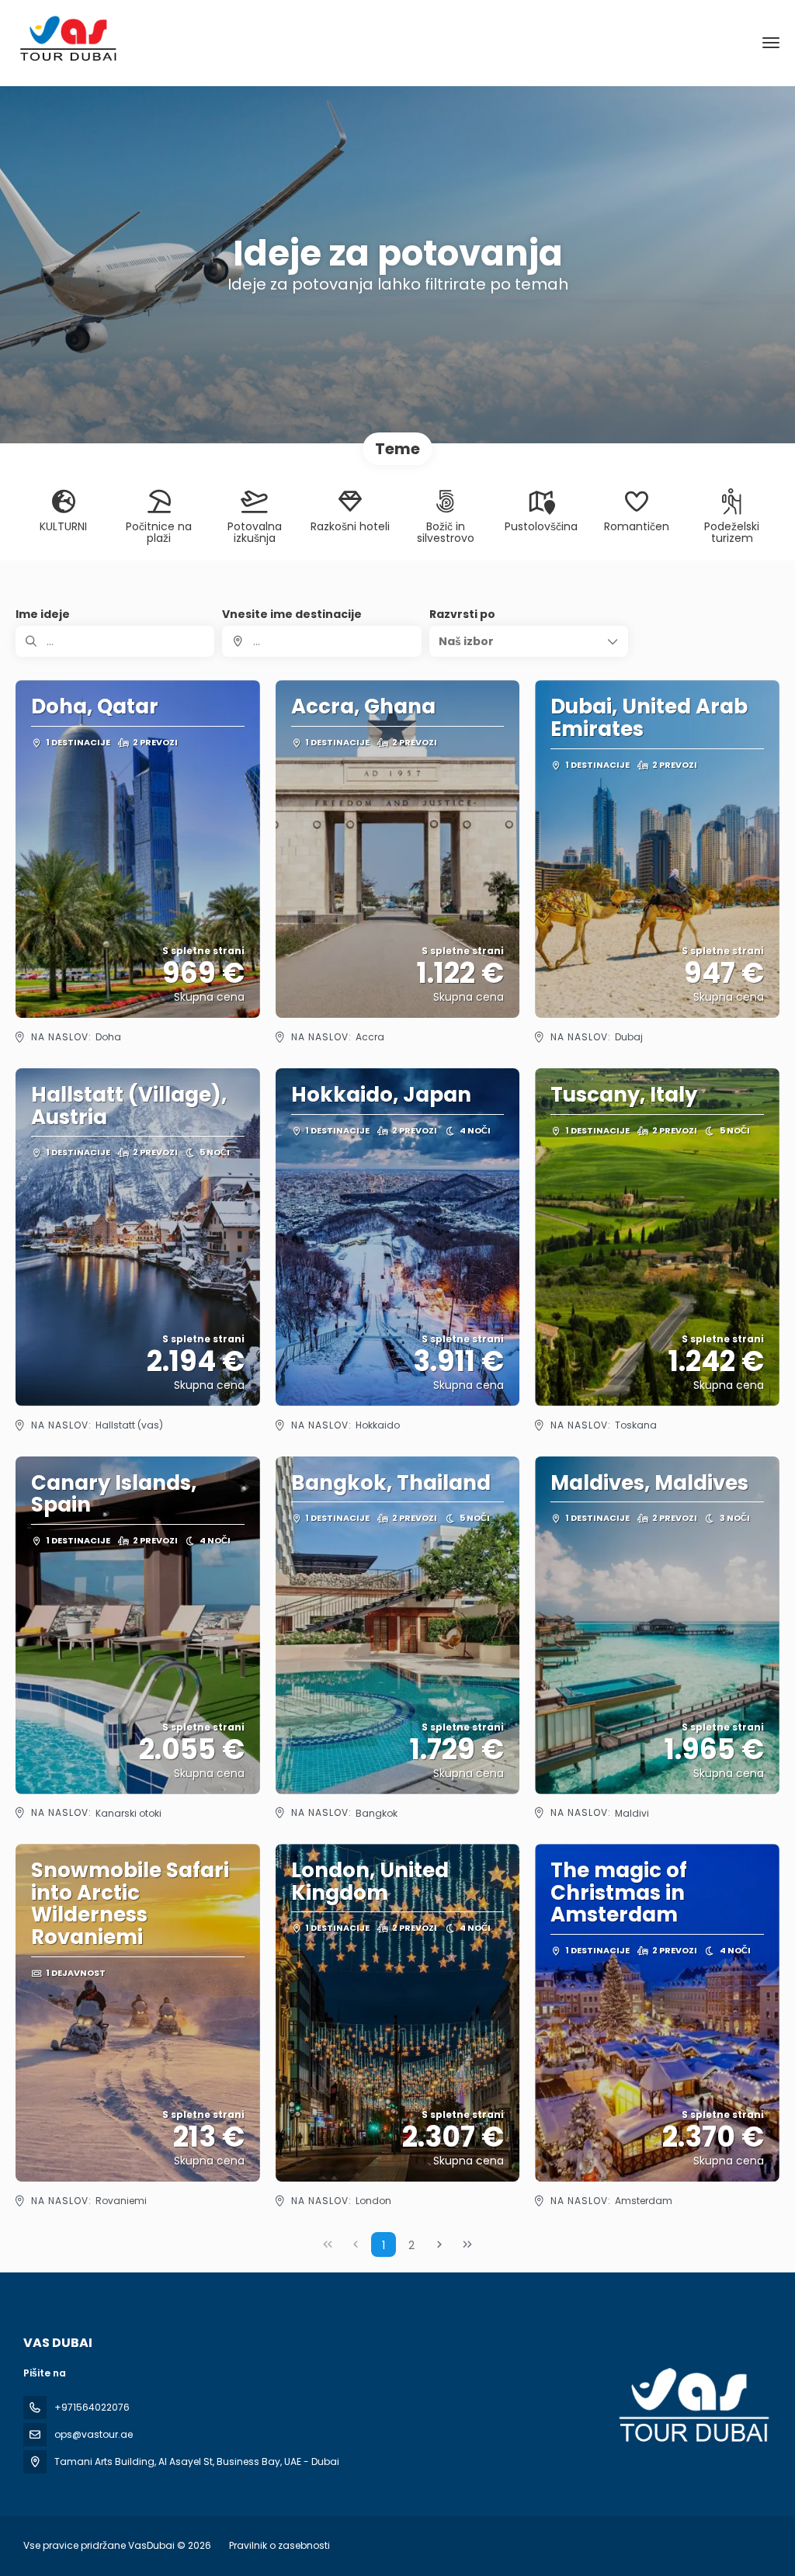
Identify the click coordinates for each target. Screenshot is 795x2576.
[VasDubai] (693, 2406)
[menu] (771, 43)
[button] (529, 641)
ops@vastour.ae (94, 2434)
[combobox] (321, 641)
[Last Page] (467, 2244)
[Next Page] (439, 2244)
